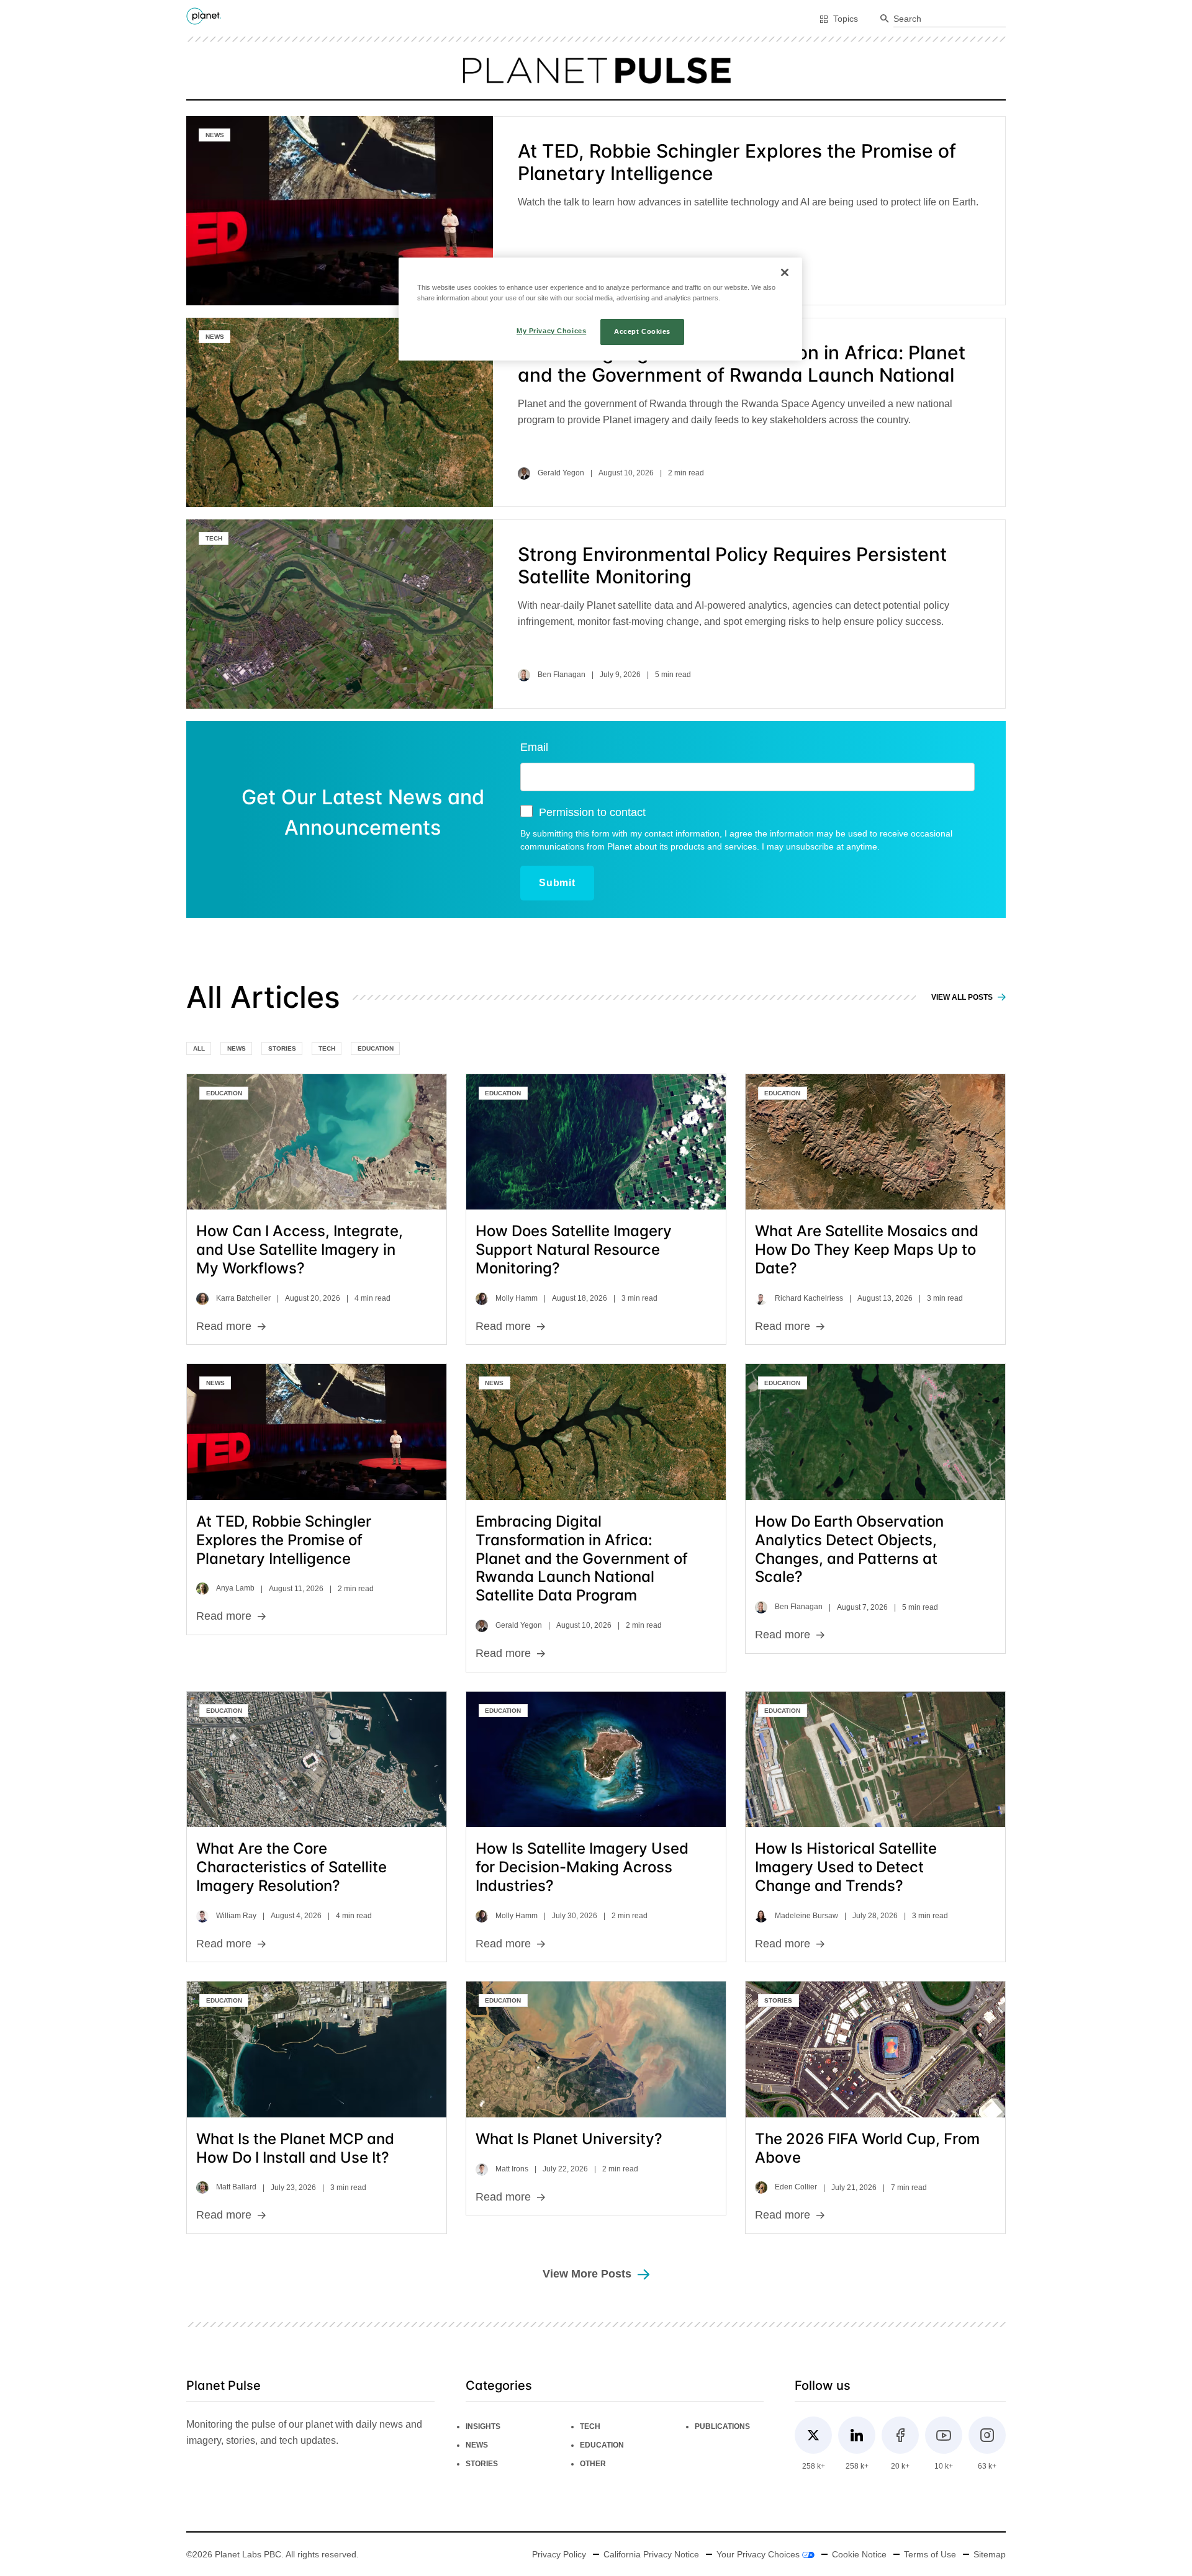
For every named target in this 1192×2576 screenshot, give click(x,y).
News (215, 135)
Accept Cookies (642, 331)
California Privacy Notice (651, 2554)
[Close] (785, 272)
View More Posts (587, 2274)
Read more (224, 1326)
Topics (846, 19)
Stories (282, 1048)
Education (376, 1048)
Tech (214, 538)
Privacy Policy (559, 2554)
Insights (483, 2426)
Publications (722, 2426)
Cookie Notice (859, 2554)
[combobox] (950, 19)
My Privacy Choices (551, 331)
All (199, 1048)
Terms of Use (930, 2554)
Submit (557, 883)
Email (534, 747)
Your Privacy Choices (759, 2554)
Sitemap (990, 2554)
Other (593, 2464)
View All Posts (963, 997)
